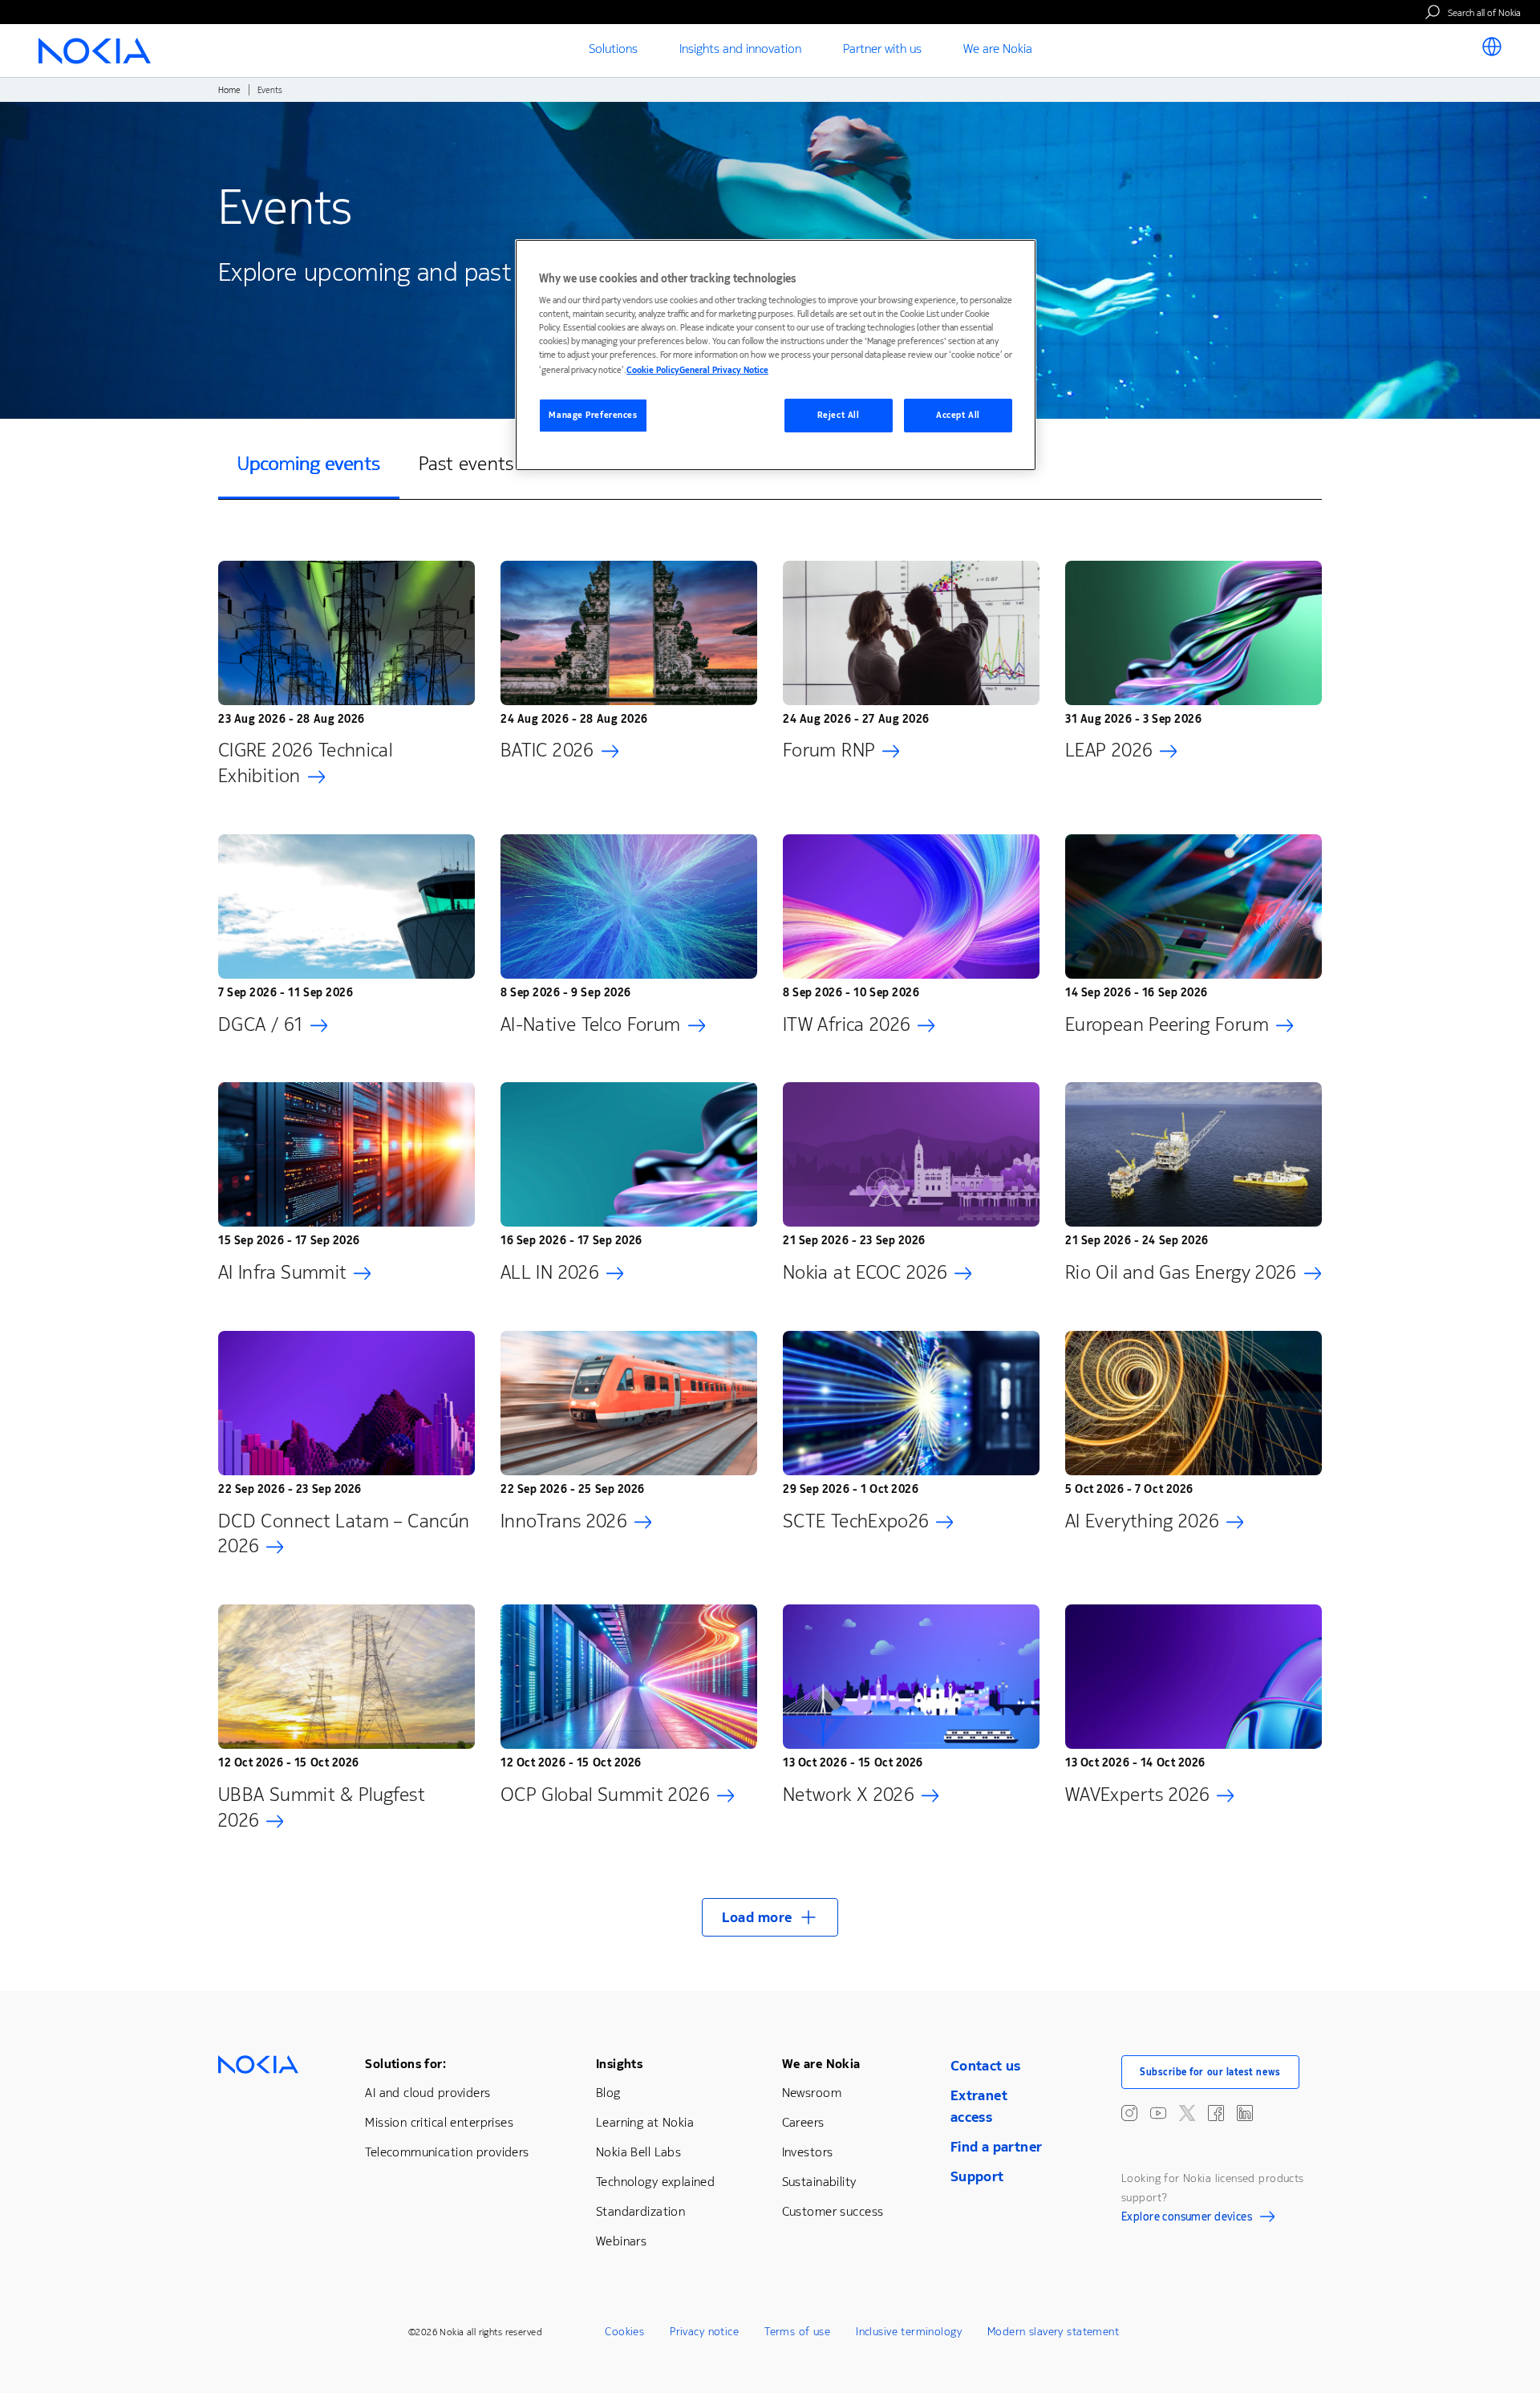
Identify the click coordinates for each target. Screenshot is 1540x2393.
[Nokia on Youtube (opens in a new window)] (1158, 2113)
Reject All (839, 415)
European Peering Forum (1167, 1024)
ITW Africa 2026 (847, 1024)
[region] (776, 355)
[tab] (309, 465)
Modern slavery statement (1053, 2332)
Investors (808, 2152)
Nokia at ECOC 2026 (865, 1272)
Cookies (624, 2332)
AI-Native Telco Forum (591, 1024)
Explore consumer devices (1187, 2219)
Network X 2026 (849, 1795)
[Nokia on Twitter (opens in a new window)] (1187, 2113)
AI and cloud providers (428, 2093)
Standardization (640, 2211)
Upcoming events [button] (309, 464)
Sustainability (819, 2182)
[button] (770, 1917)
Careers (803, 2122)
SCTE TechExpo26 (856, 1521)
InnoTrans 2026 (564, 1521)
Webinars (621, 2241)
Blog (608, 2093)
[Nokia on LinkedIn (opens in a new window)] (1245, 2113)
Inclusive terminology (909, 2332)
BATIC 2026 (547, 750)
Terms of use (797, 2332)
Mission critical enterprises (439, 2122)
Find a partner (997, 2147)
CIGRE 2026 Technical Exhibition (305, 763)
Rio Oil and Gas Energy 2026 (1181, 1272)
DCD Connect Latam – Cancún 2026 (344, 1534)
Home (229, 90)
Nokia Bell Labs (638, 2152)
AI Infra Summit (282, 1272)
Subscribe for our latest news (1210, 2072)
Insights (619, 2064)
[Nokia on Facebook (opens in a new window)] (1216, 2113)
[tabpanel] (770, 1239)
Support (977, 2176)
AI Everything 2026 (1142, 1521)
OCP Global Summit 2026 (605, 1795)
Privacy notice (704, 2332)
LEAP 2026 (1109, 750)
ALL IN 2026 (550, 1272)
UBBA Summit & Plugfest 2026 (322, 1807)
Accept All (958, 415)
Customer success (833, 2211)
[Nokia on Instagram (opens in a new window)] (1129, 2113)
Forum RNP (829, 750)
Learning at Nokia (645, 2122)
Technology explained (655, 2182)
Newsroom (812, 2093)
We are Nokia (821, 2064)
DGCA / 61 (261, 1024)
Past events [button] (466, 464)
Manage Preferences (593, 415)
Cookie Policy (653, 370)
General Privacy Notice (724, 370)
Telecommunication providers (447, 2152)
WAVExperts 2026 (1137, 1795)
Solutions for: (405, 2064)
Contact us (986, 2066)
